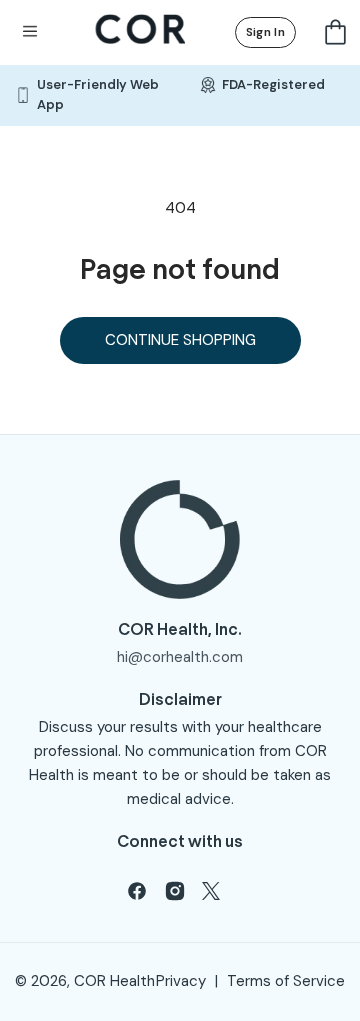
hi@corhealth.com (180, 657)
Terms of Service (286, 981)
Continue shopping (180, 340)
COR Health (114, 981)
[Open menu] (30, 32)
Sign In (265, 32)
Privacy (181, 981)
